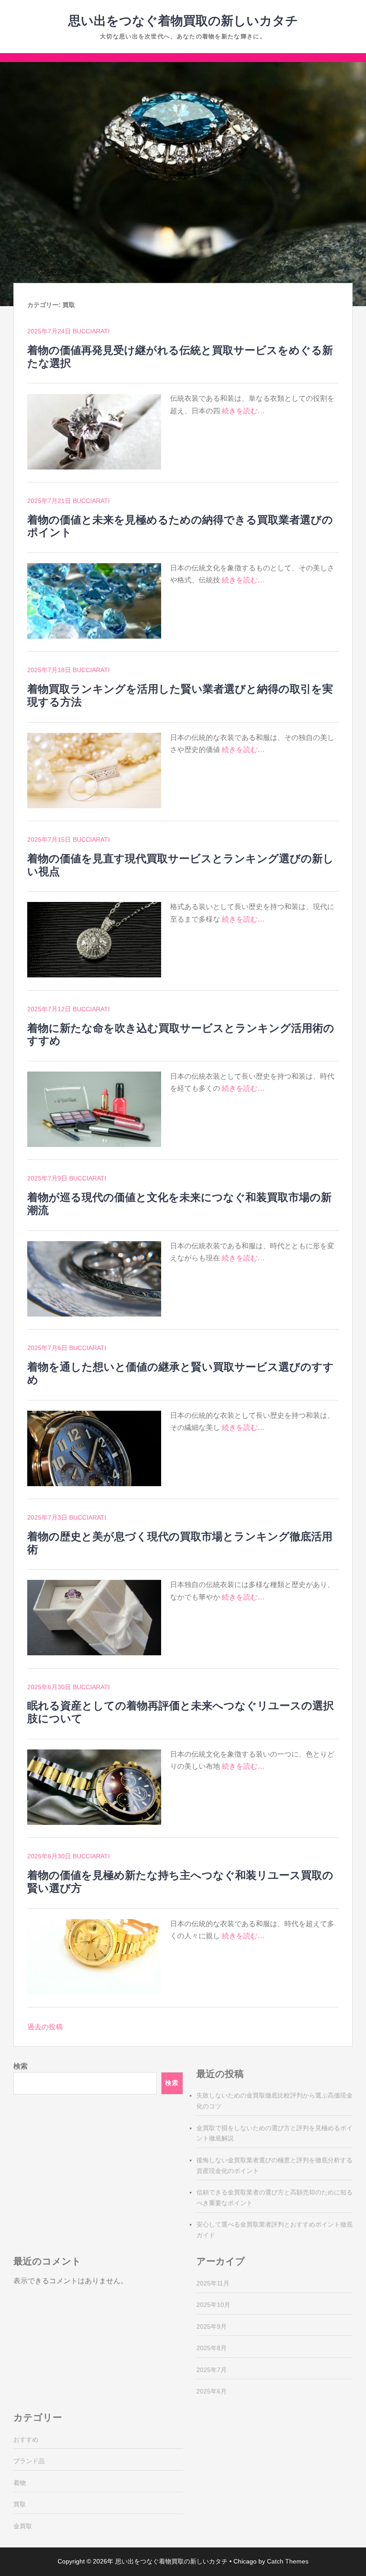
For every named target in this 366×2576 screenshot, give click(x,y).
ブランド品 (29, 2461)
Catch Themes (288, 2561)
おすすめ (26, 2439)
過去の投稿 (45, 2027)
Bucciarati (91, 331)
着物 (20, 2483)
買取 (20, 2504)
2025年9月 (212, 2327)
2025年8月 (212, 2348)
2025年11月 (213, 2283)
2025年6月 (212, 2391)
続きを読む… (243, 411)
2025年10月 (213, 2305)
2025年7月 (212, 2370)
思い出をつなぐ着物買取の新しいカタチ (183, 21)
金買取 (23, 2526)
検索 (21, 2066)
